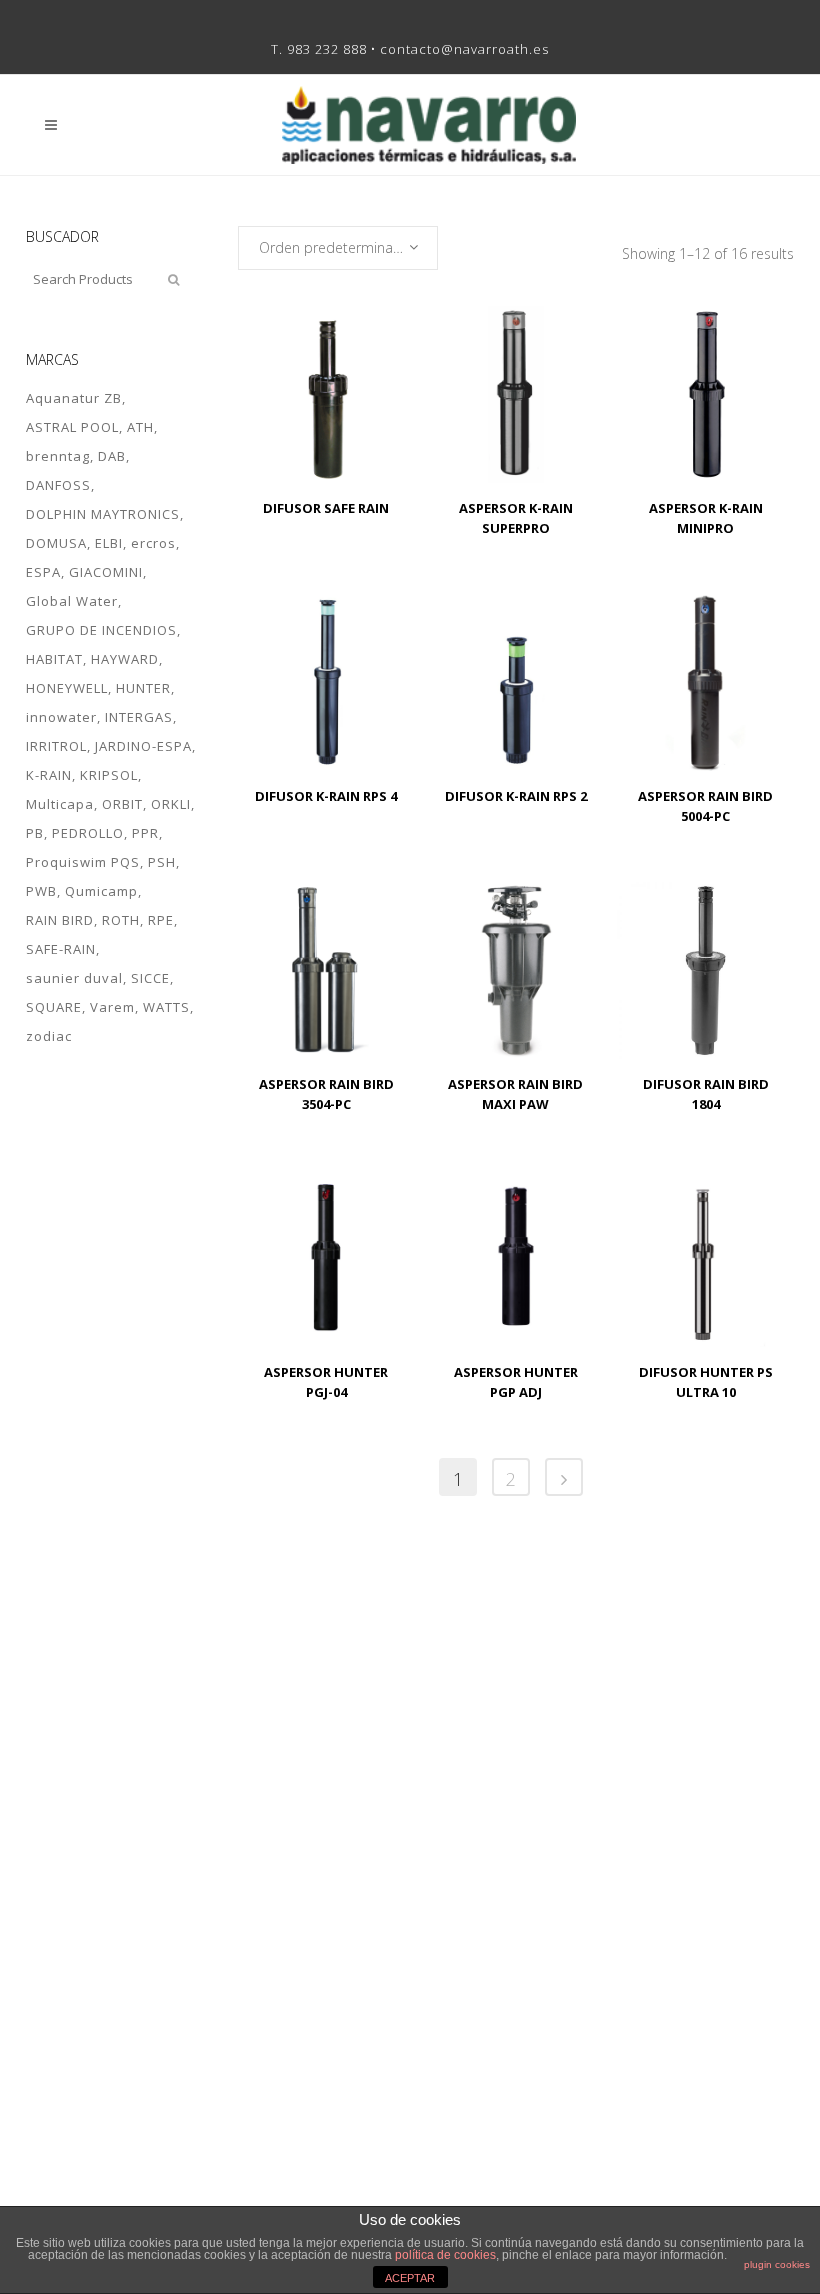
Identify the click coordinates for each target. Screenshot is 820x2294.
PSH (162, 862)
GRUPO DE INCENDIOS (101, 630)
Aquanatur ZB (74, 398)
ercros (153, 543)
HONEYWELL (67, 688)
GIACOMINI (106, 572)
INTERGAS (139, 717)
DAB (112, 456)
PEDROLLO (88, 833)
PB (35, 833)
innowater (61, 717)
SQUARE (54, 1007)
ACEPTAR (410, 2278)
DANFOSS (58, 485)
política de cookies (445, 2255)
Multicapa (60, 804)
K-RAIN (49, 775)
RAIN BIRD (60, 920)
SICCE (150, 978)
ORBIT (122, 804)
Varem (112, 1007)
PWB (41, 891)
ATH (140, 427)
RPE (161, 920)
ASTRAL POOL (72, 427)
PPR (145, 833)
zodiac (49, 1036)
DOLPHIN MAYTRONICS (103, 514)
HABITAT (54, 659)
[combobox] (338, 248)
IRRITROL (56, 746)
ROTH (121, 920)
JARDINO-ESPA (143, 746)
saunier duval (74, 978)
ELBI (109, 543)
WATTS (166, 1007)
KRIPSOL (109, 775)
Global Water (72, 601)
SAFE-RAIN (61, 949)
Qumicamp (101, 891)
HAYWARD (125, 659)
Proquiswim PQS (83, 862)
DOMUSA (56, 543)
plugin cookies (777, 2264)
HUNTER (143, 688)
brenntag (58, 456)
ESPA (43, 572)
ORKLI (171, 804)
